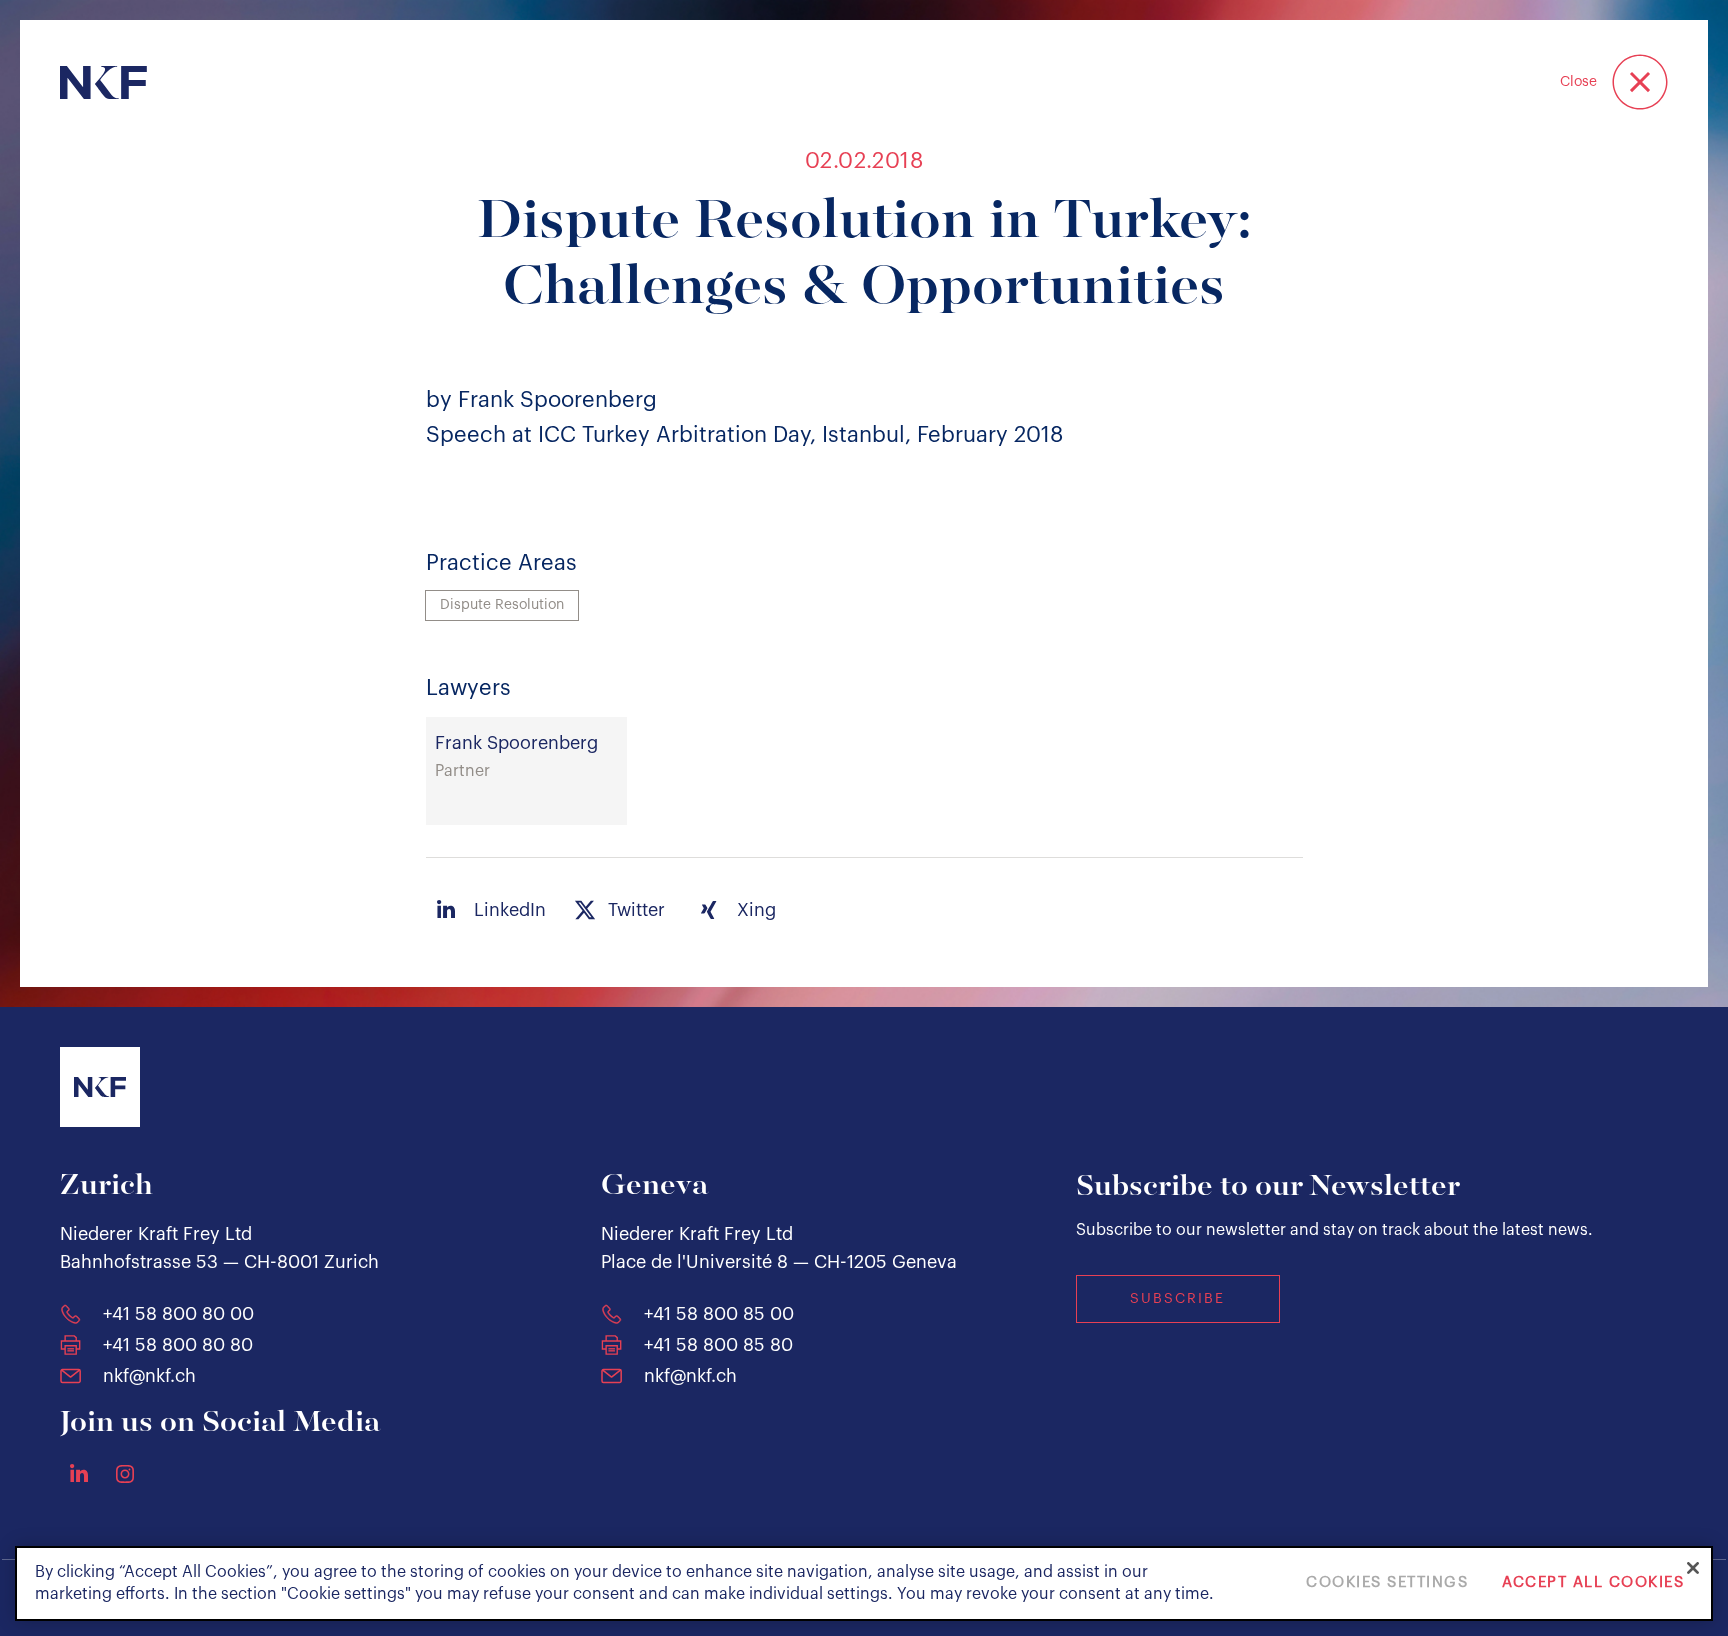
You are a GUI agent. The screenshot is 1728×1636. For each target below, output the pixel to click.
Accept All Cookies (1593, 1583)
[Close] (1693, 1568)
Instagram (125, 1474)
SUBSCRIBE (1177, 1299)
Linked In (79, 1473)
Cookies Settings (1387, 1583)
